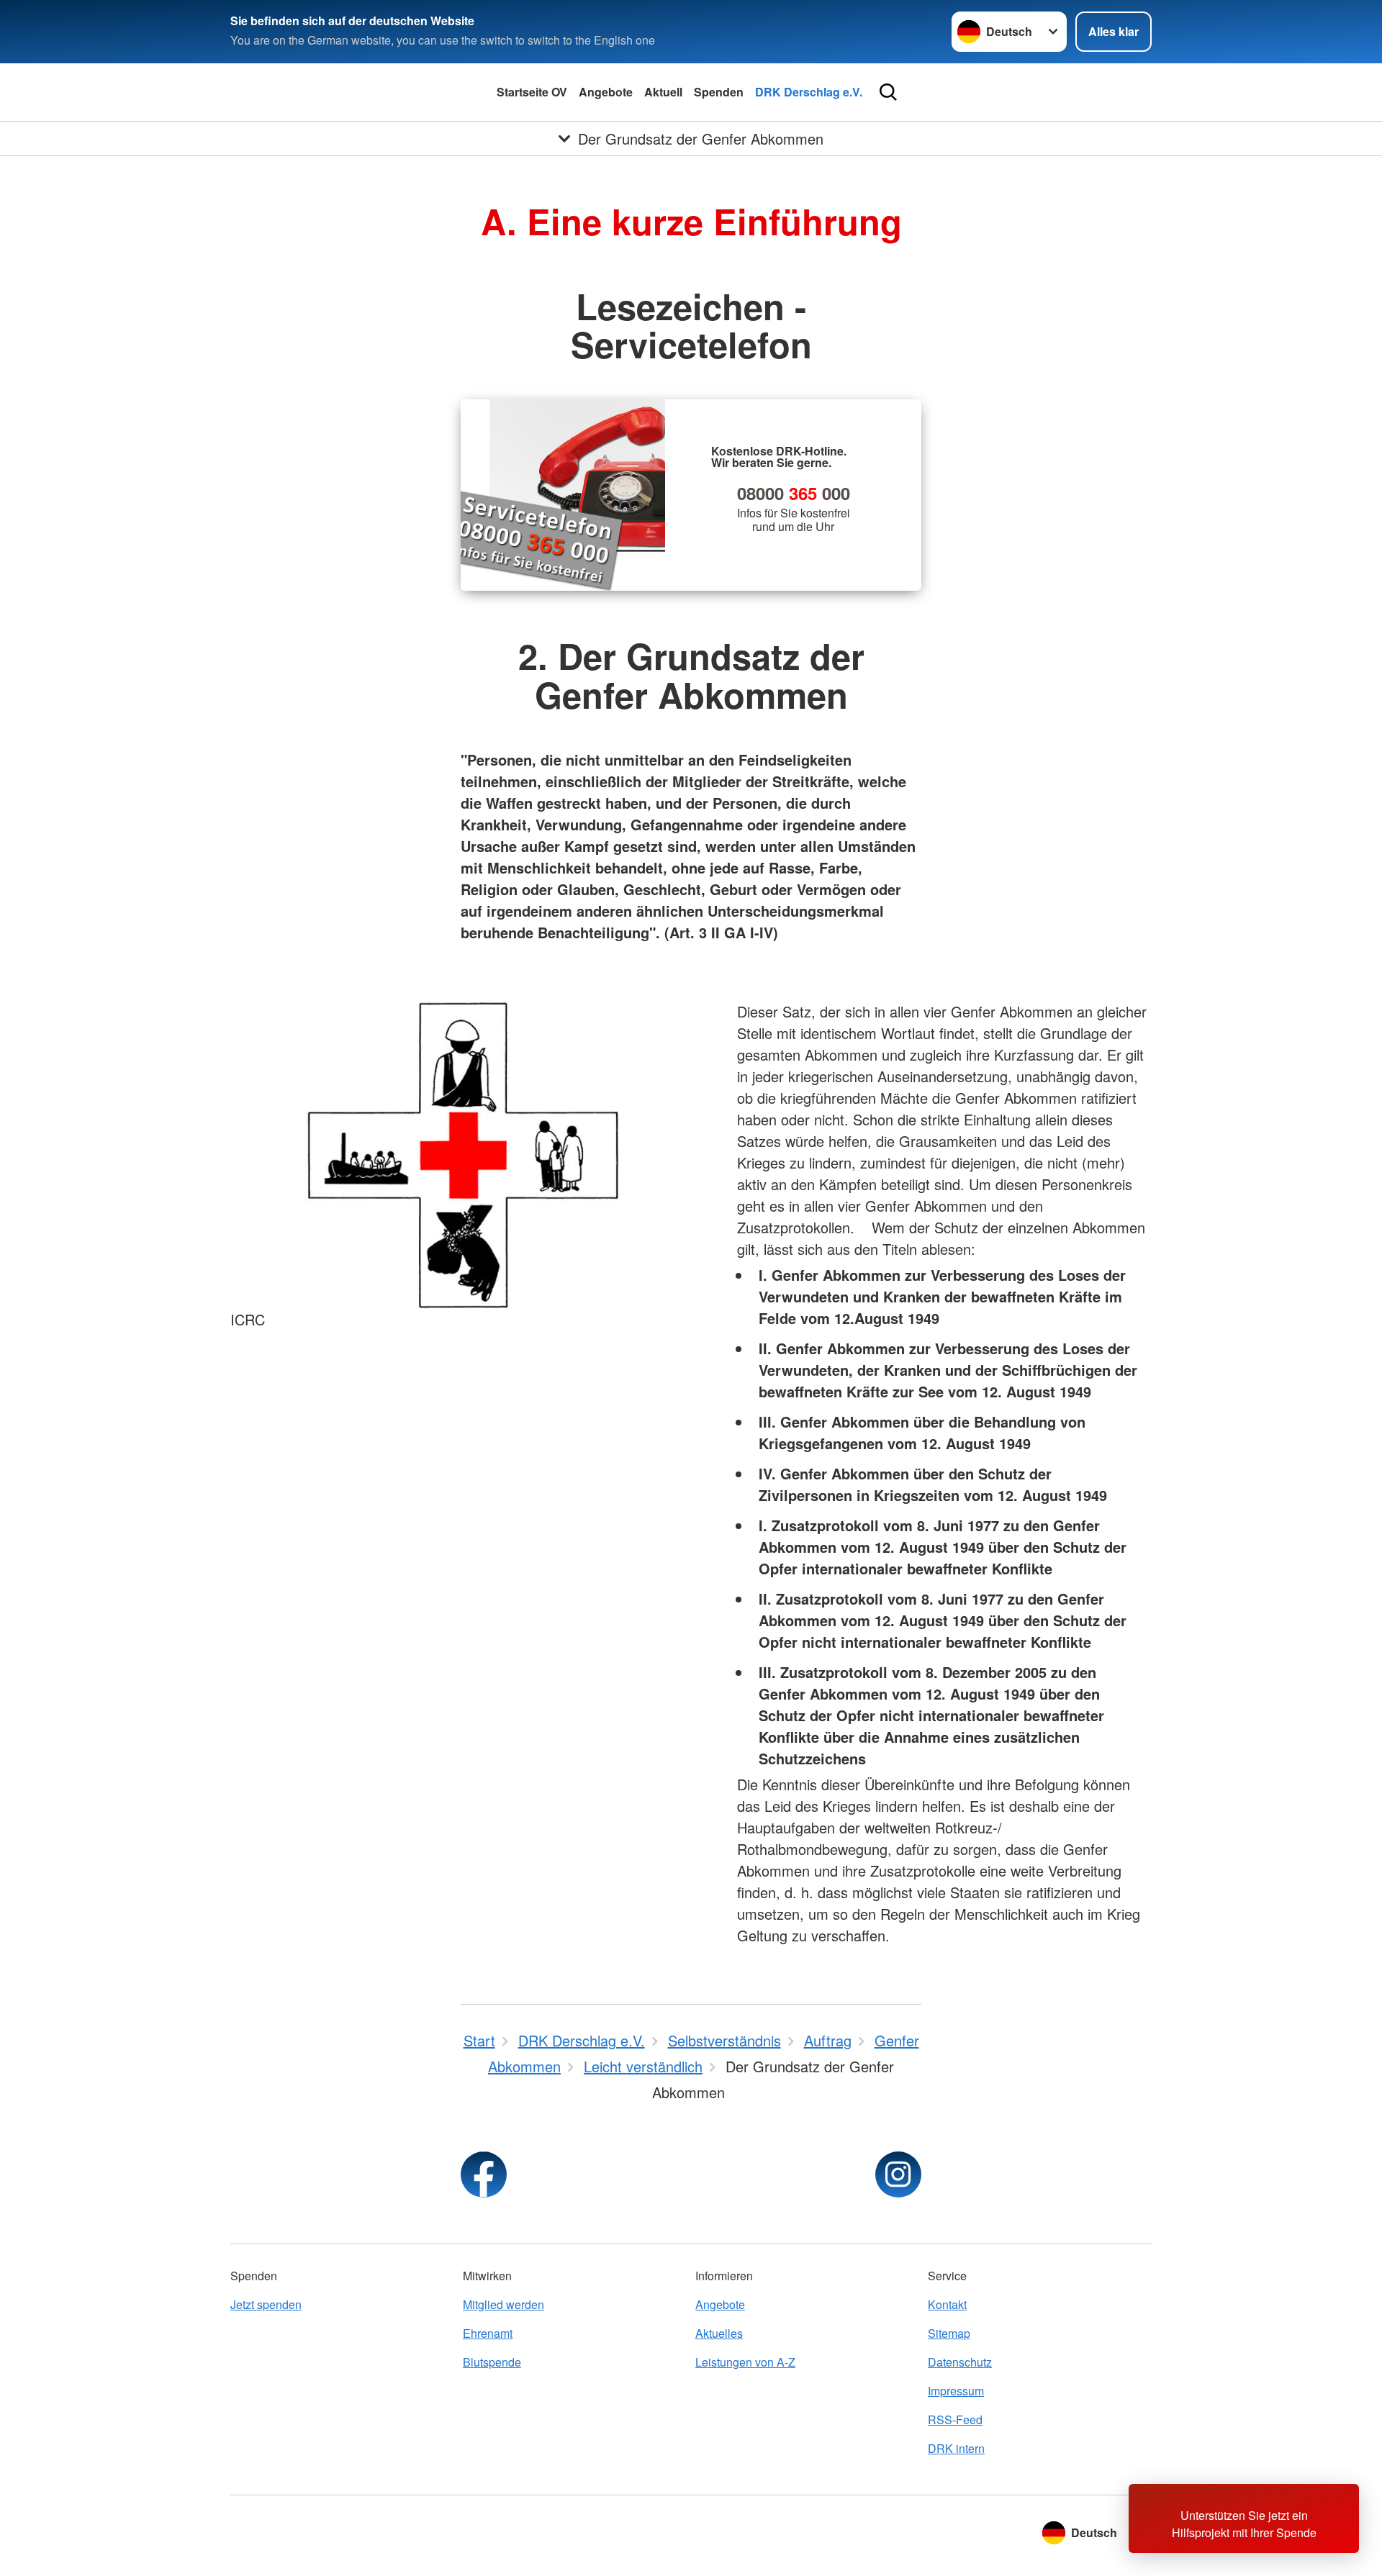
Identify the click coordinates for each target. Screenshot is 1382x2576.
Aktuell (663, 92)
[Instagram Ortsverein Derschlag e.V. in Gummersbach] (898, 2174)
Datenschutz (960, 2362)
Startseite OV (532, 92)
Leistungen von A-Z (745, 2362)
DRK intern (956, 2448)
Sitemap (949, 2333)
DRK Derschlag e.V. (809, 92)
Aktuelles (719, 2333)
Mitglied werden (503, 2304)
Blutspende (492, 2362)
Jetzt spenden (266, 2304)
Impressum (956, 2391)
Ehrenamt (488, 2333)
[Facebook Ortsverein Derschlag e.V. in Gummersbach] (484, 2174)
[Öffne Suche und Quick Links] (888, 92)
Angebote (606, 92)
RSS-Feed (955, 2419)
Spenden (719, 92)
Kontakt (947, 2304)
